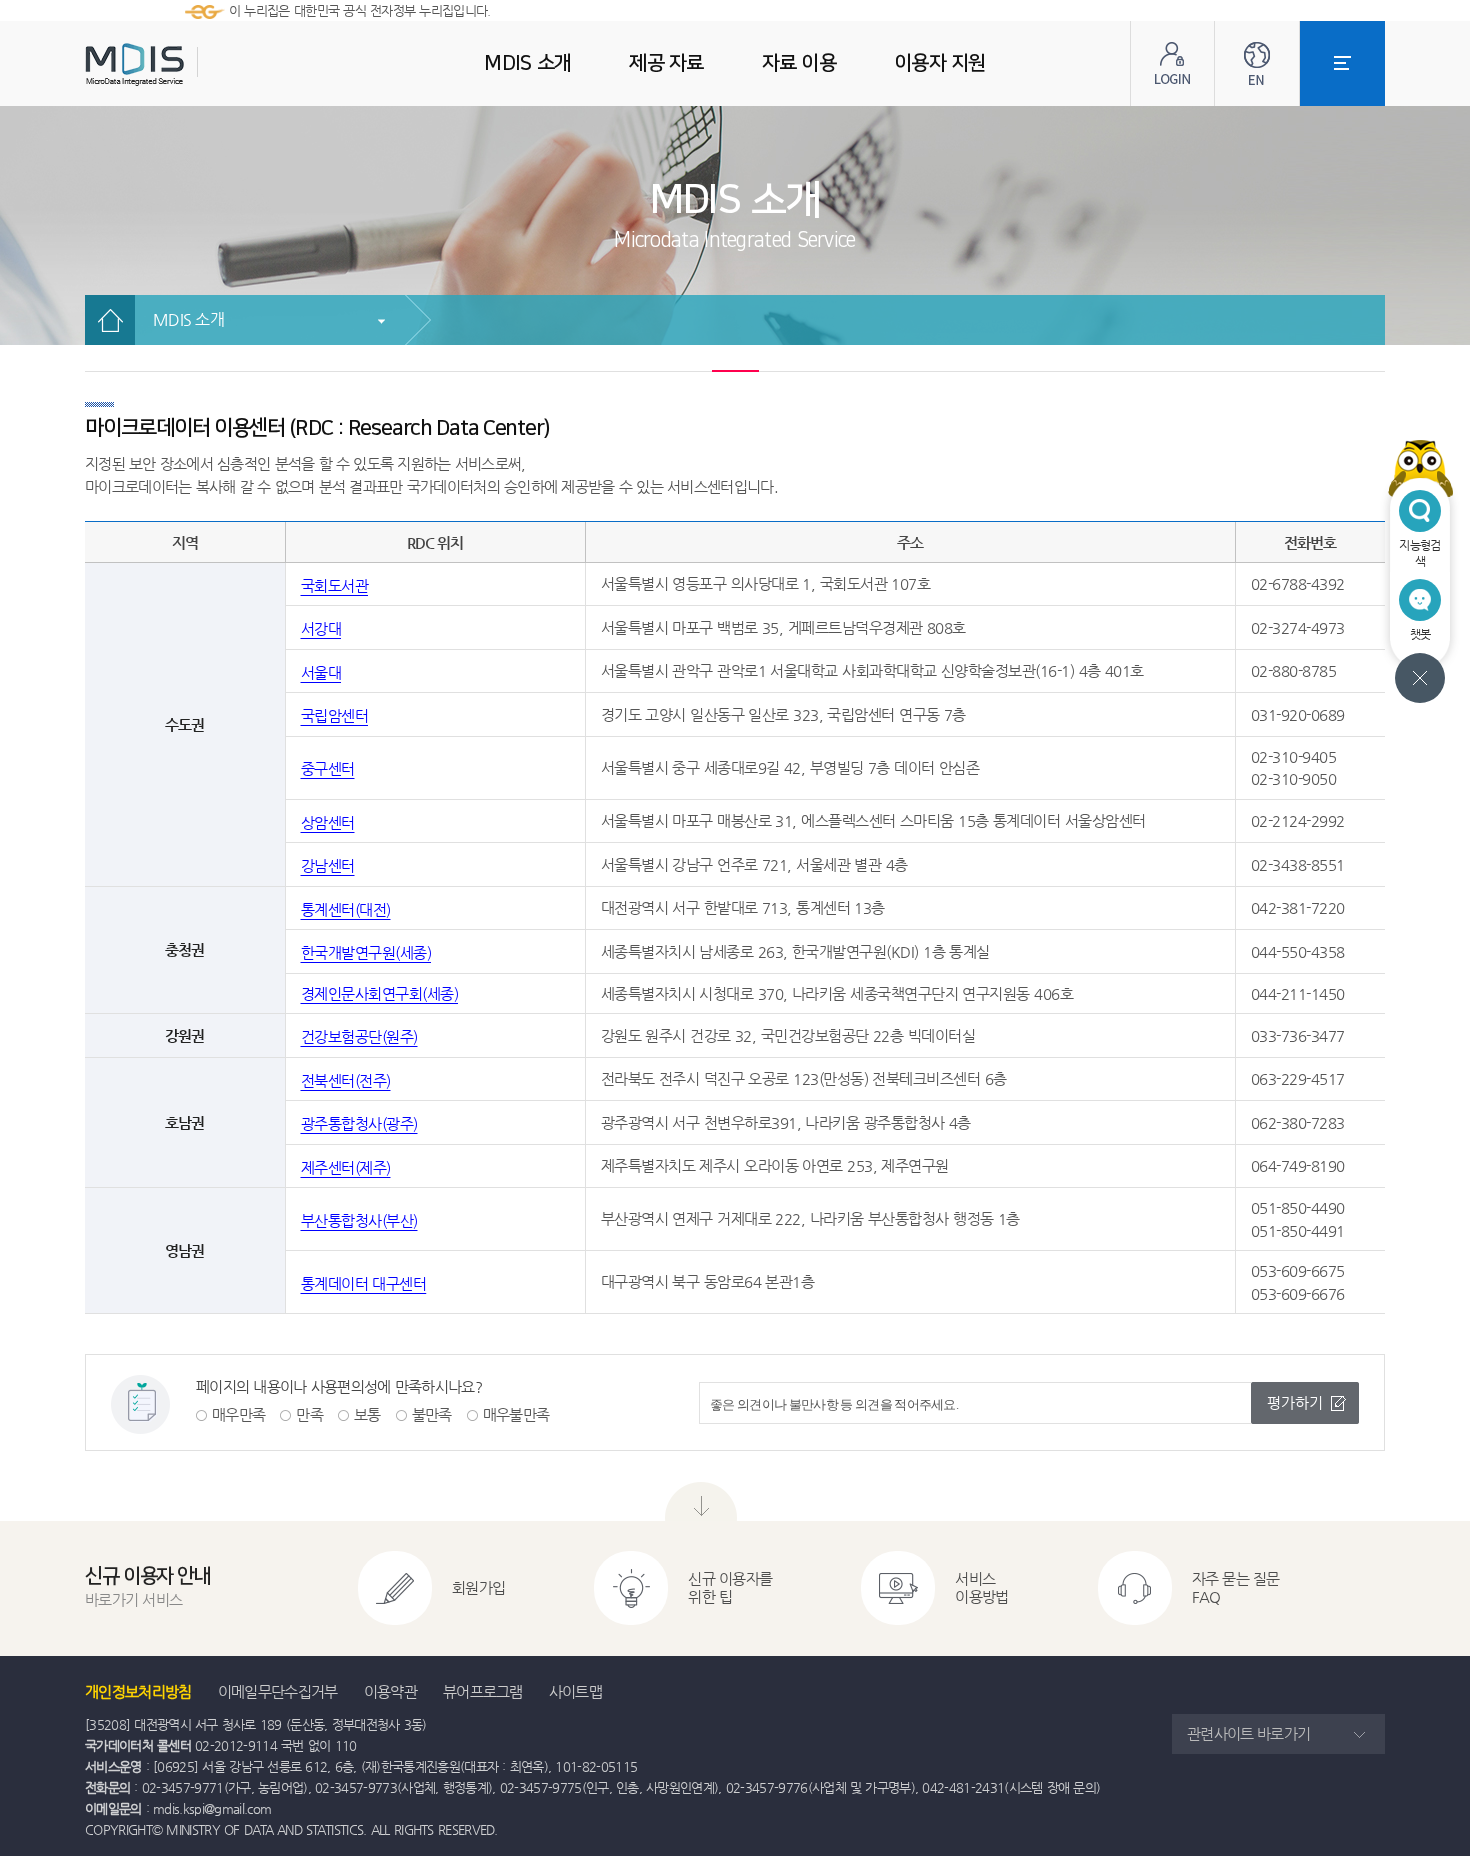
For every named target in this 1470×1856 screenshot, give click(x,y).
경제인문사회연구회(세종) (380, 993)
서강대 (321, 628)
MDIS (185, 64)
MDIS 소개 (188, 319)
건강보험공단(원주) (359, 1036)
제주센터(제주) (346, 1167)
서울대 (321, 672)
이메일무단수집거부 (278, 1691)
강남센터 (328, 865)
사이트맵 (575, 1691)
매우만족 (238, 1414)
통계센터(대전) (346, 909)
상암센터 (328, 822)
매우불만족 (516, 1414)
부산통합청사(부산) (359, 1220)
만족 (309, 1414)
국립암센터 (335, 715)
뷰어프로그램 (483, 1691)
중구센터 (328, 768)
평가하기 (1295, 1402)
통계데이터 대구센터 (364, 1283)
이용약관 (390, 1691)
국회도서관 (335, 585)
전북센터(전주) (346, 1080)
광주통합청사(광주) (359, 1123)
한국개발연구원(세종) (366, 952)
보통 (367, 1414)
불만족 (432, 1414)
